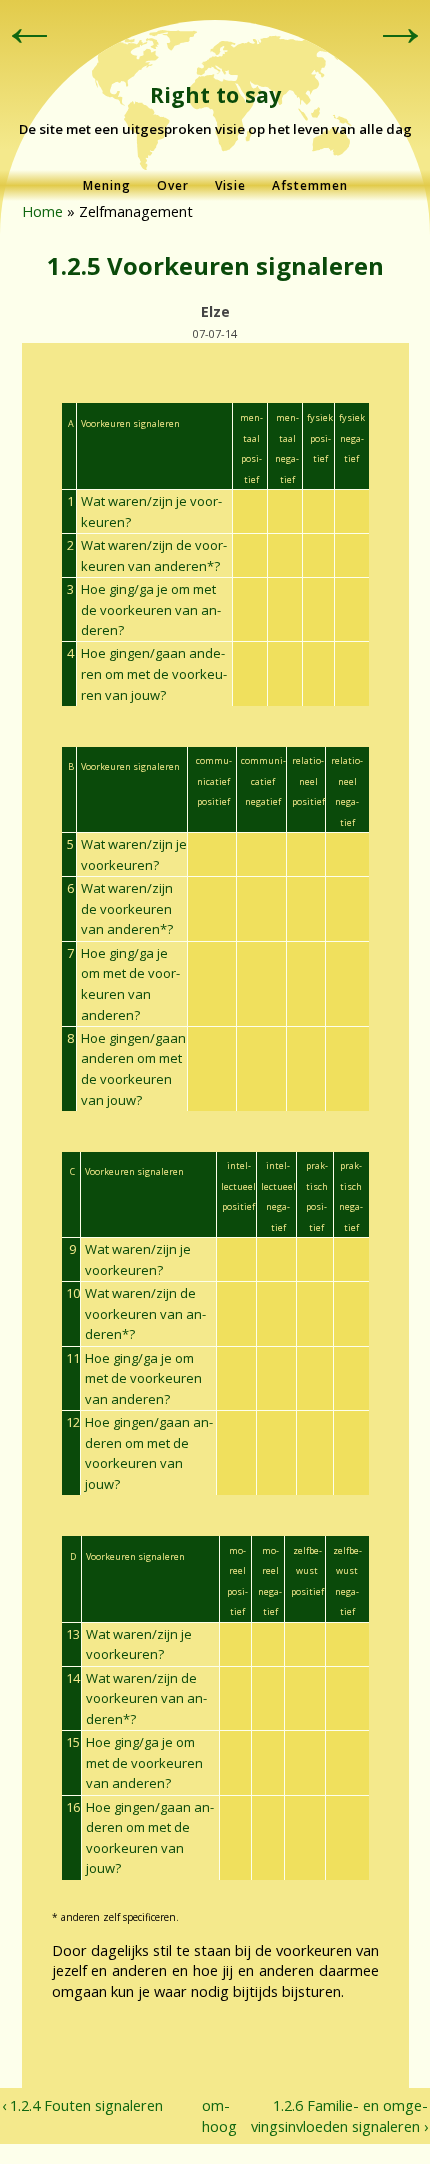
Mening (107, 185)
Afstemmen (310, 185)
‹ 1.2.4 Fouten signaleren (82, 2105)
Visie (230, 185)
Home (42, 211)
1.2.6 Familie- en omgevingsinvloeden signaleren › (339, 2115)
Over (173, 185)
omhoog (210, 2115)
